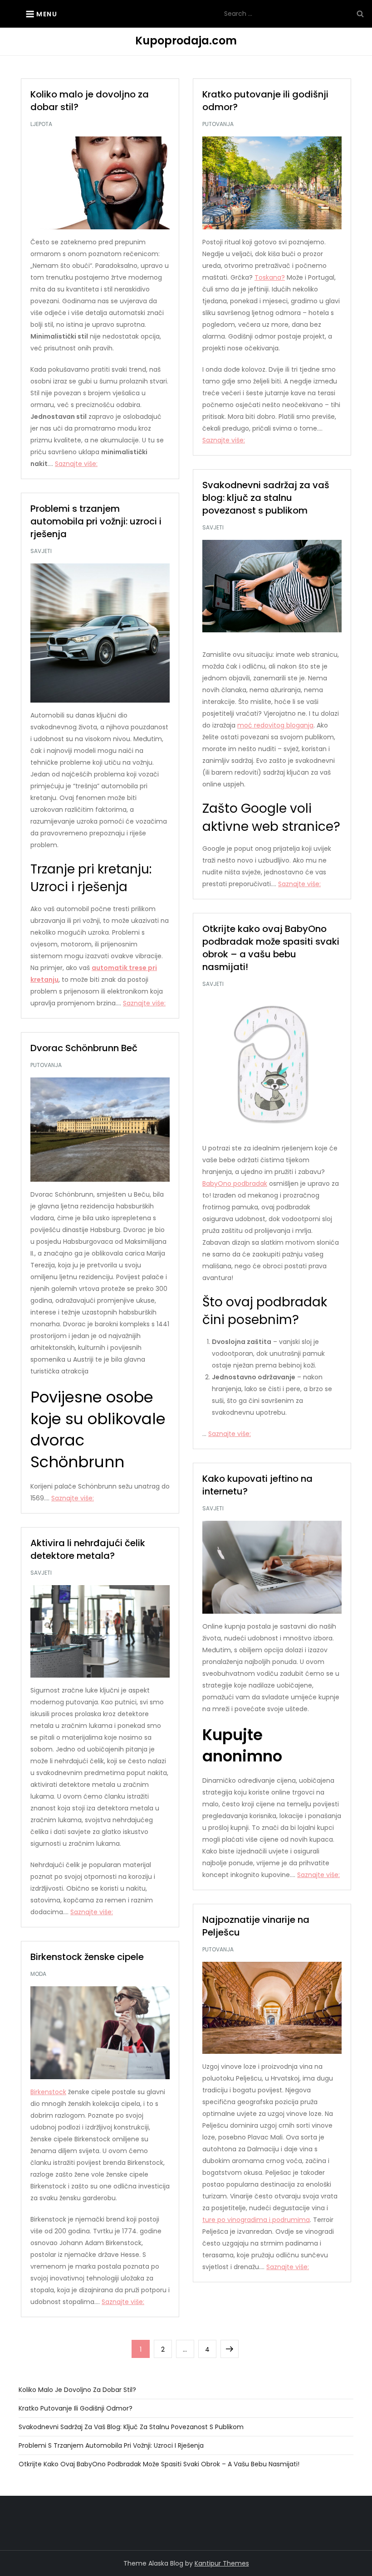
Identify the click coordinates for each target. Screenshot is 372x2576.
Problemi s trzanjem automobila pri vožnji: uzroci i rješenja (96, 521)
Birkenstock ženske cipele (87, 1957)
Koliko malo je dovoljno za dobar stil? (77, 2390)
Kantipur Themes (222, 2563)
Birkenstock (48, 2092)
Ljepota (41, 124)
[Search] (360, 14)
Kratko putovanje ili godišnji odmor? (76, 2408)
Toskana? (270, 277)
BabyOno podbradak (235, 1184)
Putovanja (218, 124)
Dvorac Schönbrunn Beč (84, 1048)
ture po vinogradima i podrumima (256, 2220)
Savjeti (213, 528)
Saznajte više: (76, 464)
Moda (38, 1974)
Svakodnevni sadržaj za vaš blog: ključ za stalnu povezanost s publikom (266, 498)
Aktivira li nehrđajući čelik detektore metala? (88, 1549)
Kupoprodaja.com (186, 41)
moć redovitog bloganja (275, 725)
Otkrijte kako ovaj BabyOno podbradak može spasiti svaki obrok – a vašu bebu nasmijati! (271, 948)
